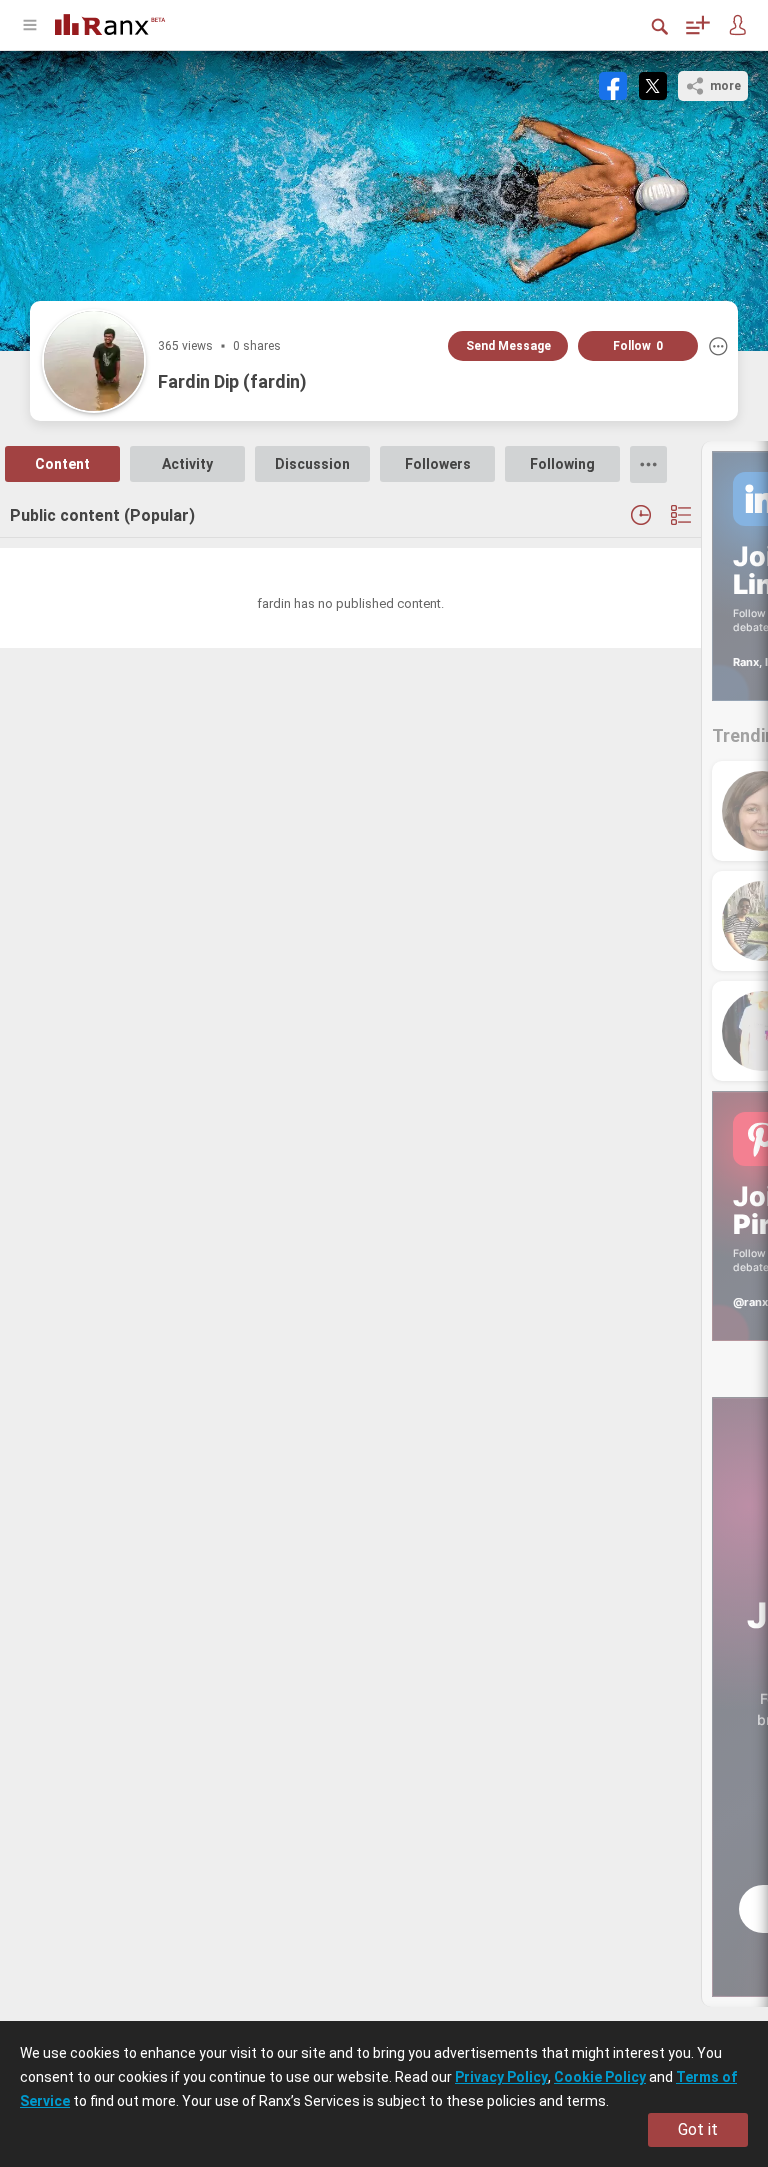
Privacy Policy (501, 2077)
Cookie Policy (600, 2077)
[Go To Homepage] (110, 22)
